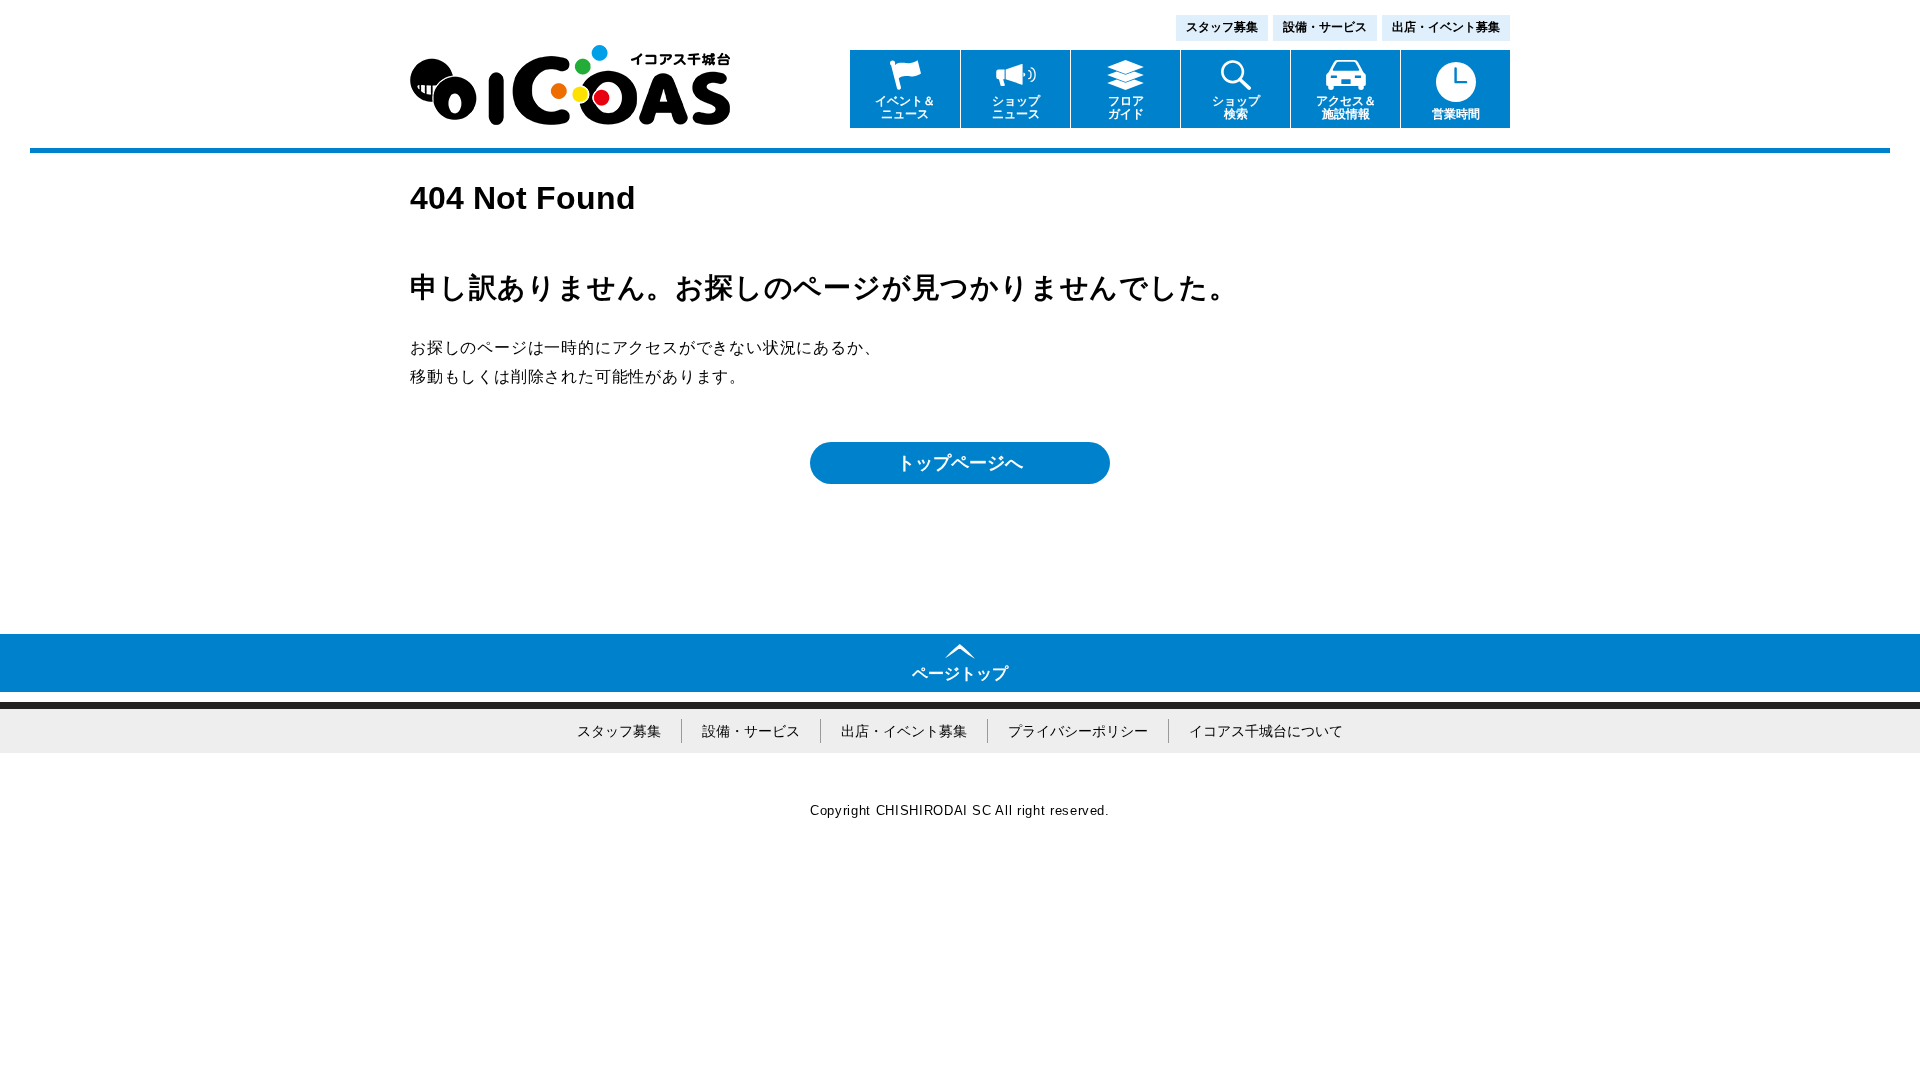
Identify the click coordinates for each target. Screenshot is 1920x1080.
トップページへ (960, 463)
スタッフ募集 (1222, 27)
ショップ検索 (1236, 107)
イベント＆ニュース (905, 107)
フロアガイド (1126, 107)
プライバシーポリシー (1078, 731)
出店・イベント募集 (1446, 27)
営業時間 (1456, 114)
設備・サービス (1325, 27)
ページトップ (960, 673)
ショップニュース (1016, 107)
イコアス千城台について (1266, 731)
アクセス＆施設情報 (1346, 107)
